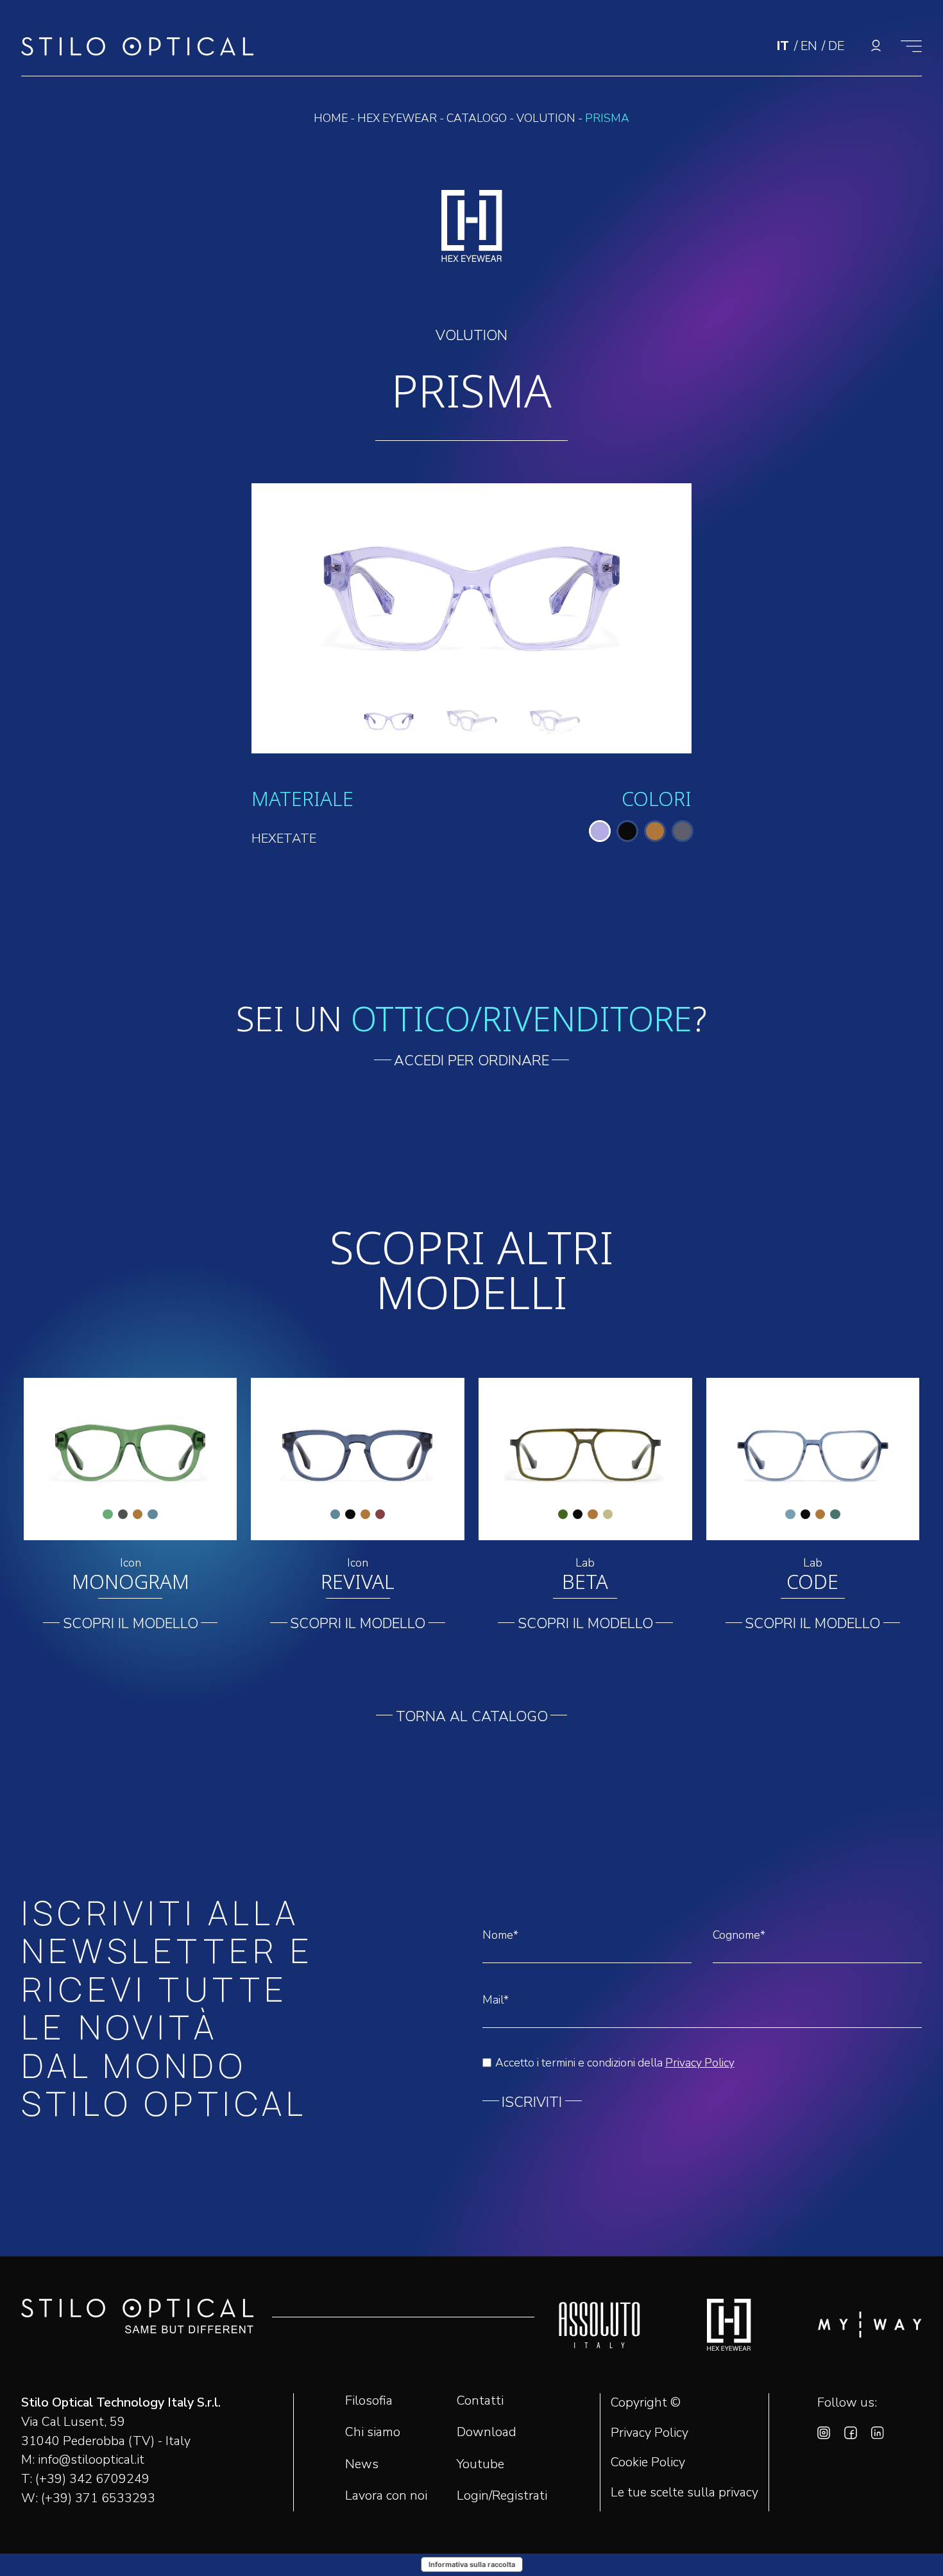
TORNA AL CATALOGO (472, 1717)
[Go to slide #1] (389, 718)
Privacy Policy (700, 2063)
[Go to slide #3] (554, 718)
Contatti (480, 2400)
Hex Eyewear (397, 118)
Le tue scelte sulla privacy (684, 2493)
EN (811, 46)
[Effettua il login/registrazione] (876, 46)
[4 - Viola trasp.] (600, 831)
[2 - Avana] (655, 831)
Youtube (480, 2464)
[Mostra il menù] (911, 46)
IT (785, 46)
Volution (546, 118)
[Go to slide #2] (471, 718)
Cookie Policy (648, 2462)
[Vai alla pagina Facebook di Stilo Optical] (851, 2435)
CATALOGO (477, 118)
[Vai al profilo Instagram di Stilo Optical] (824, 2435)
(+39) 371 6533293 (98, 2498)
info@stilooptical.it (91, 2460)
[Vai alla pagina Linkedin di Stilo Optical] (878, 2435)
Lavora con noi (386, 2495)
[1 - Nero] (627, 831)
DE (836, 46)
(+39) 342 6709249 (92, 2479)
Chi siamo (373, 2432)
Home (331, 118)
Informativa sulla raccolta (472, 2564)
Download (487, 2432)
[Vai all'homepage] (138, 50)
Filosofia (369, 2400)
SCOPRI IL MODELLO (131, 1624)
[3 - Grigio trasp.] (683, 831)
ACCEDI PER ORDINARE (471, 1061)
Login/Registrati (502, 2495)
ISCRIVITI (532, 2102)
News (362, 2464)
